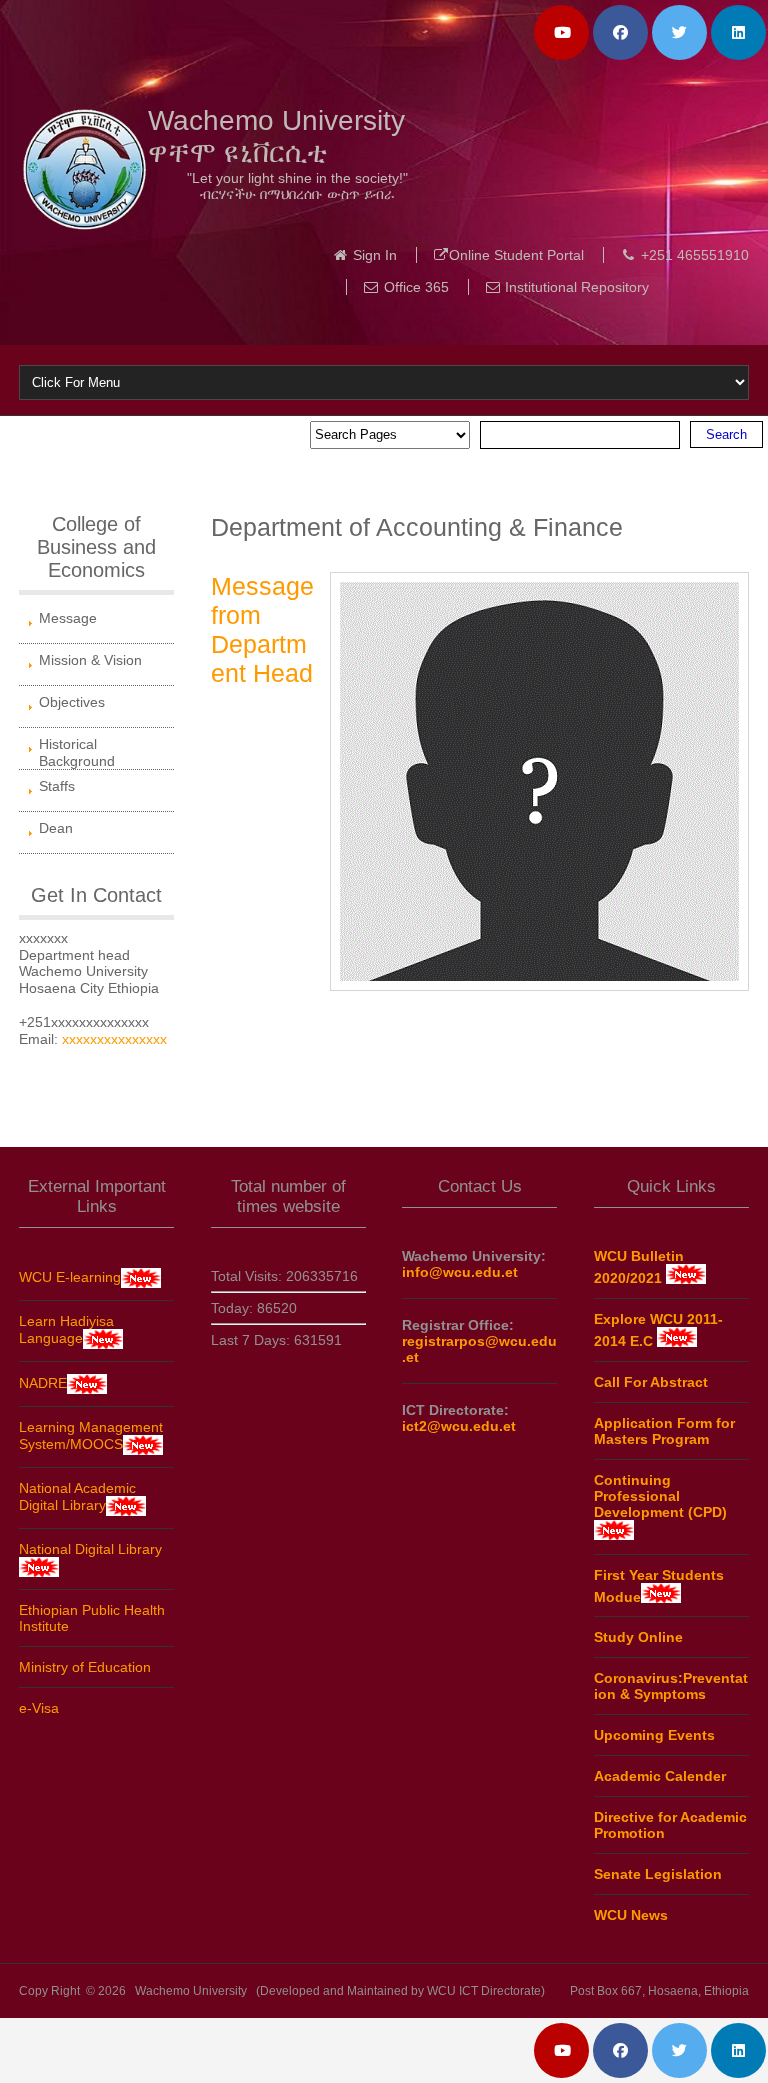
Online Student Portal (516, 255)
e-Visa (39, 1708)
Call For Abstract (651, 1382)
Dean (56, 828)
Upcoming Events (654, 1735)
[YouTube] (561, 32)
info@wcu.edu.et (460, 1272)
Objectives (72, 702)
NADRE (43, 1383)
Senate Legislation (658, 1874)
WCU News (631, 1915)
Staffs (57, 786)
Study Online (638, 1637)
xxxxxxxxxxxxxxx (114, 1039)
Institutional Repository (577, 287)
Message (68, 618)
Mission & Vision (90, 660)
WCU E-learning (70, 1277)
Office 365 (416, 287)
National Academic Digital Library (77, 1496)
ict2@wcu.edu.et (459, 1426)
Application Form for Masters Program (664, 1431)
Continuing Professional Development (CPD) (660, 1496)
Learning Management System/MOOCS (91, 1435)
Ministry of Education (85, 1667)
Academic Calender (660, 1776)
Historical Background (77, 752)
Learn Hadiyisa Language (66, 1329)
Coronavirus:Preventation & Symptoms (671, 1686)
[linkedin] (738, 32)
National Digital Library (90, 1549)
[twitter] (679, 32)
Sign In (375, 255)
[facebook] (620, 32)
